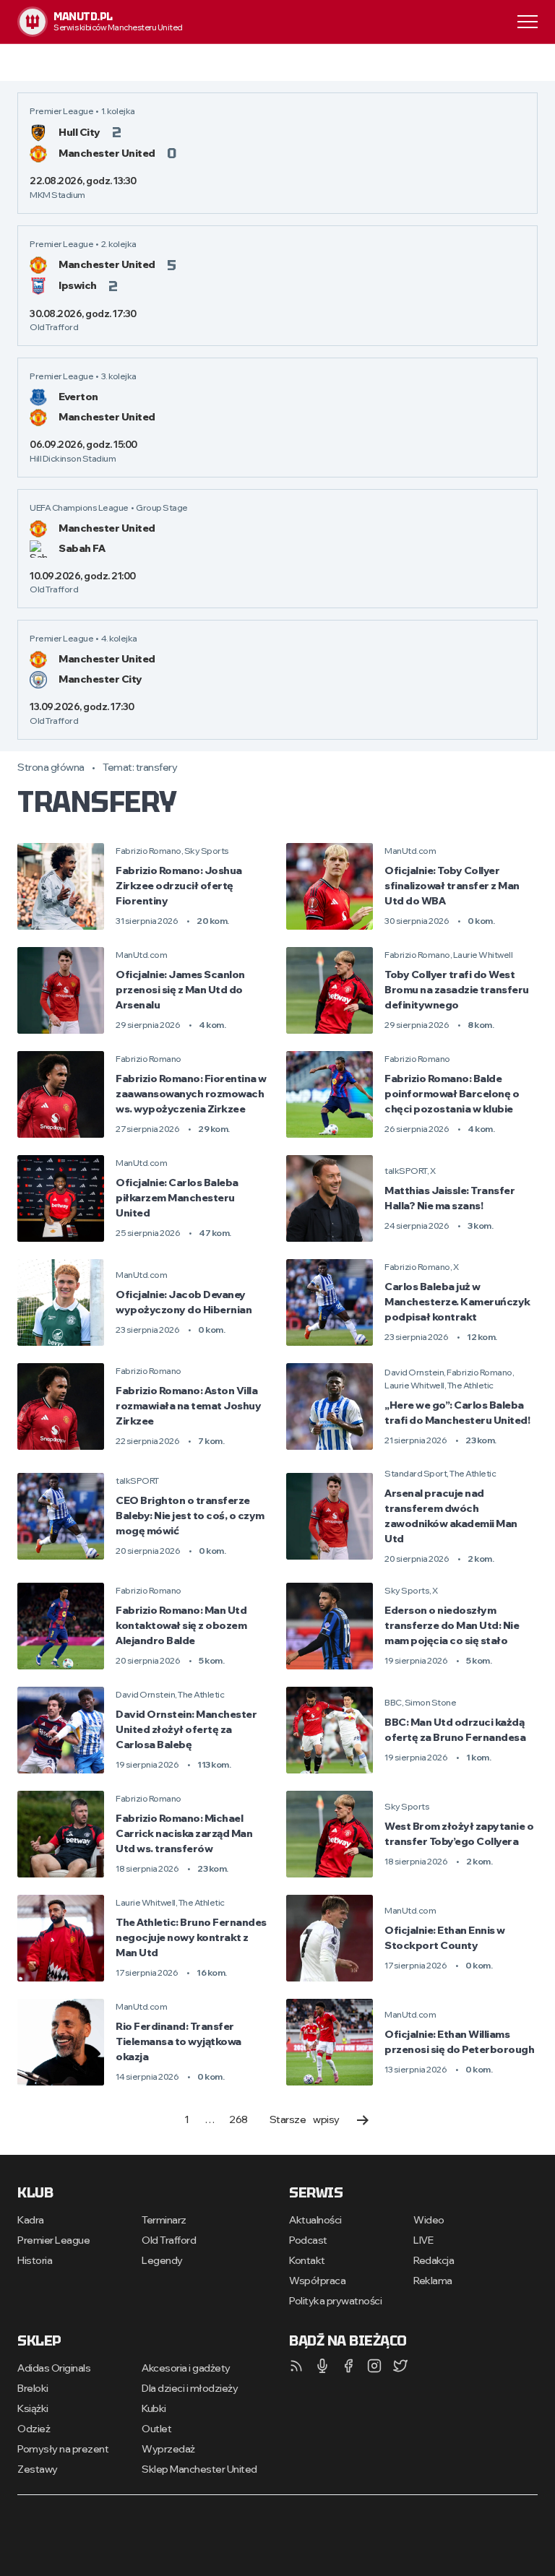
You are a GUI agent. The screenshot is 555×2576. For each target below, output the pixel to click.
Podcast (308, 2240)
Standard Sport (416, 1473)
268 (238, 2119)
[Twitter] (400, 2366)
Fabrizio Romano (149, 851)
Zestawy (38, 2469)
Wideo (429, 2220)
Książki (33, 2408)
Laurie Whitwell (483, 955)
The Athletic (470, 1385)
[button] (528, 21)
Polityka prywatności (335, 2301)
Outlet (156, 2429)
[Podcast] (322, 2366)
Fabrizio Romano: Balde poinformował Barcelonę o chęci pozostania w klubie (452, 1094)
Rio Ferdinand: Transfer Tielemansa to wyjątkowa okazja (178, 2041)
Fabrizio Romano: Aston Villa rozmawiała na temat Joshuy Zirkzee (188, 1406)
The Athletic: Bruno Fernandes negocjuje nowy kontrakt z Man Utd (191, 1937)
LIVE (423, 2240)
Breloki (33, 2388)
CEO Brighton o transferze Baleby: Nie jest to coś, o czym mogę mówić (190, 1516)
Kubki (154, 2408)
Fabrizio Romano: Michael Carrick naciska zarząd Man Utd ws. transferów (184, 1833)
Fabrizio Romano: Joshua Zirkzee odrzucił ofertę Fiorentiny (179, 886)
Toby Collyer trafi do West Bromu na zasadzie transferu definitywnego (457, 990)
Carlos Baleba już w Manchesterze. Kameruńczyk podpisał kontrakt (457, 1302)
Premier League (53, 2240)
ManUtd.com (410, 851)
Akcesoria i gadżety (186, 2368)
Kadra (31, 2220)
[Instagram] (374, 2366)
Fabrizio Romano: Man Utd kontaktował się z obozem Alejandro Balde (181, 1625)
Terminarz (164, 2220)
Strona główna (51, 767)
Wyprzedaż (168, 2449)
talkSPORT (406, 1171)
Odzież (34, 2429)
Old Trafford (169, 2240)
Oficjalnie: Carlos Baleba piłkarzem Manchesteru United (177, 1198)
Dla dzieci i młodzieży (190, 2388)
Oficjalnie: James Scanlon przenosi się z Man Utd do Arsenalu (180, 990)
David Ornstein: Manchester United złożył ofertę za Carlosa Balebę (186, 1729)
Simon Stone (431, 1702)
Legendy (162, 2260)
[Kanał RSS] (296, 2366)
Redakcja (434, 2260)
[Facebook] (348, 2366)
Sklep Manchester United (199, 2469)
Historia (35, 2260)
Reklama (433, 2281)
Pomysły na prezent (63, 2449)
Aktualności (315, 2220)
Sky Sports (207, 851)
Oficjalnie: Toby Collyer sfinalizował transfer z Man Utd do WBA (452, 886)
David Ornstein (414, 1372)
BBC (393, 1702)
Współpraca (317, 2281)
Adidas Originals (54, 2368)
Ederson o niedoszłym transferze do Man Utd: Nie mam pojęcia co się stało (452, 1625)
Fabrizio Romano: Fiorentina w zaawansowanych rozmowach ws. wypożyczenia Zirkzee (191, 1094)
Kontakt (307, 2260)
